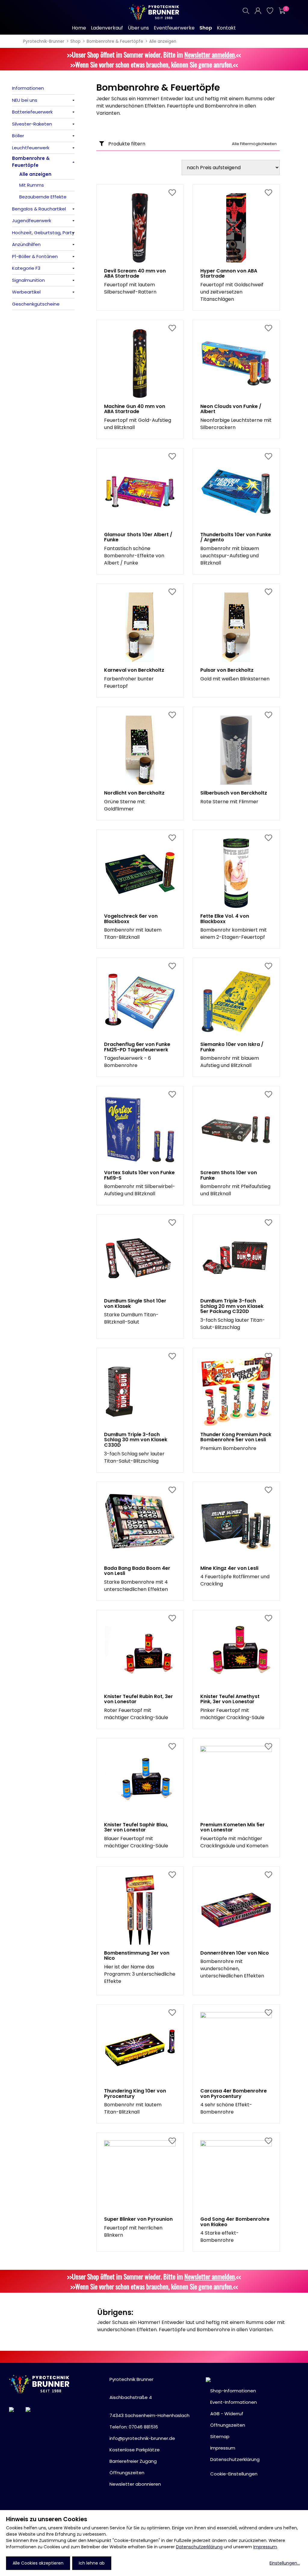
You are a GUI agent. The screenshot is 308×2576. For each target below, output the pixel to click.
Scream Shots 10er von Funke (229, 1175)
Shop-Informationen (233, 2391)
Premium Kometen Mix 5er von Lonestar (233, 1827)
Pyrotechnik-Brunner (44, 41)
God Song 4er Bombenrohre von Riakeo (235, 2222)
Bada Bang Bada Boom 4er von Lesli (137, 1571)
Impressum (265, 2547)
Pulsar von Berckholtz (227, 670)
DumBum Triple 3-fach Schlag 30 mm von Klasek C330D (136, 1440)
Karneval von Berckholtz (134, 670)
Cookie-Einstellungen (234, 2474)
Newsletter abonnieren (135, 2484)
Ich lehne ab (92, 2563)
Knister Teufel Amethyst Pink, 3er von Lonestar (230, 1699)
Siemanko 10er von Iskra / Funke (232, 1047)
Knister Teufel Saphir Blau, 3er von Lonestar (136, 1827)
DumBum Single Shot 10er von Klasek (135, 1304)
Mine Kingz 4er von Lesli (229, 1568)
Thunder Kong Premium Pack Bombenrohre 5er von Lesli (236, 1437)
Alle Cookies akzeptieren (38, 2563)
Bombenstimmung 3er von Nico (137, 1956)
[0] (282, 11)
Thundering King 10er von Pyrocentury (135, 2094)
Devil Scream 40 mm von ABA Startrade (135, 274)
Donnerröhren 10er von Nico (235, 1953)
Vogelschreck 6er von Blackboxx (131, 919)
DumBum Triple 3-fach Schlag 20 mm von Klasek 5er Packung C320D (232, 1306)
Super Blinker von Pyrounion (138, 2219)
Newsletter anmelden (210, 54)
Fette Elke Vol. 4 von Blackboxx (225, 919)
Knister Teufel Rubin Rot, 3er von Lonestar (139, 1699)
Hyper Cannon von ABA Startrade (229, 274)
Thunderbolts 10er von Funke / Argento (236, 537)
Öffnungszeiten (127, 2473)
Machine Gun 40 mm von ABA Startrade (135, 409)
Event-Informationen (234, 2402)
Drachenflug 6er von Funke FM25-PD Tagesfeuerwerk (137, 1047)
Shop (75, 41)
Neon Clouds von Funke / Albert (231, 409)
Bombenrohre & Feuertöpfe (115, 41)
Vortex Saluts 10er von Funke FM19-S (139, 1175)
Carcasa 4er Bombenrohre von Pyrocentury (234, 2094)
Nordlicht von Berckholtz (134, 793)
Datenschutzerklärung (199, 2547)
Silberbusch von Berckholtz (234, 793)
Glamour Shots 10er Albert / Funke (138, 537)
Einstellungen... (285, 2563)
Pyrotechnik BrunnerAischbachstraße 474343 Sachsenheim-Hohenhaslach (149, 2397)
